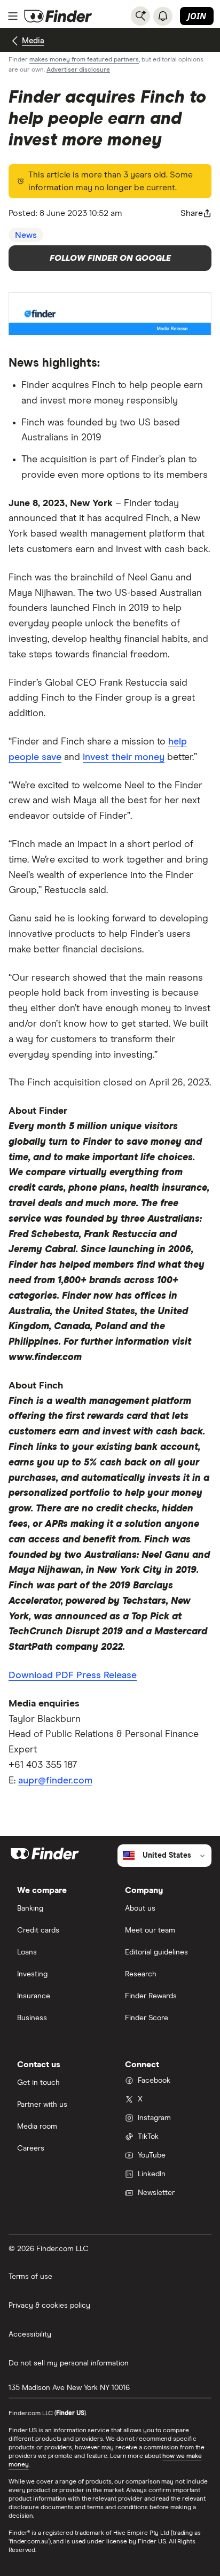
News (26, 235)
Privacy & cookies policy (49, 2306)
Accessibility (30, 2334)
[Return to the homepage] (58, 16)
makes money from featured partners (84, 60)
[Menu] (13, 16)
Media (33, 41)
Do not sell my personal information (69, 2363)
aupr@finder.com (55, 1781)
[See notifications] (163, 16)
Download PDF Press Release (73, 1675)
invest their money (124, 757)
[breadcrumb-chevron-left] (15, 41)
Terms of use (30, 2277)
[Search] (140, 16)
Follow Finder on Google (110, 258)
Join (197, 16)
